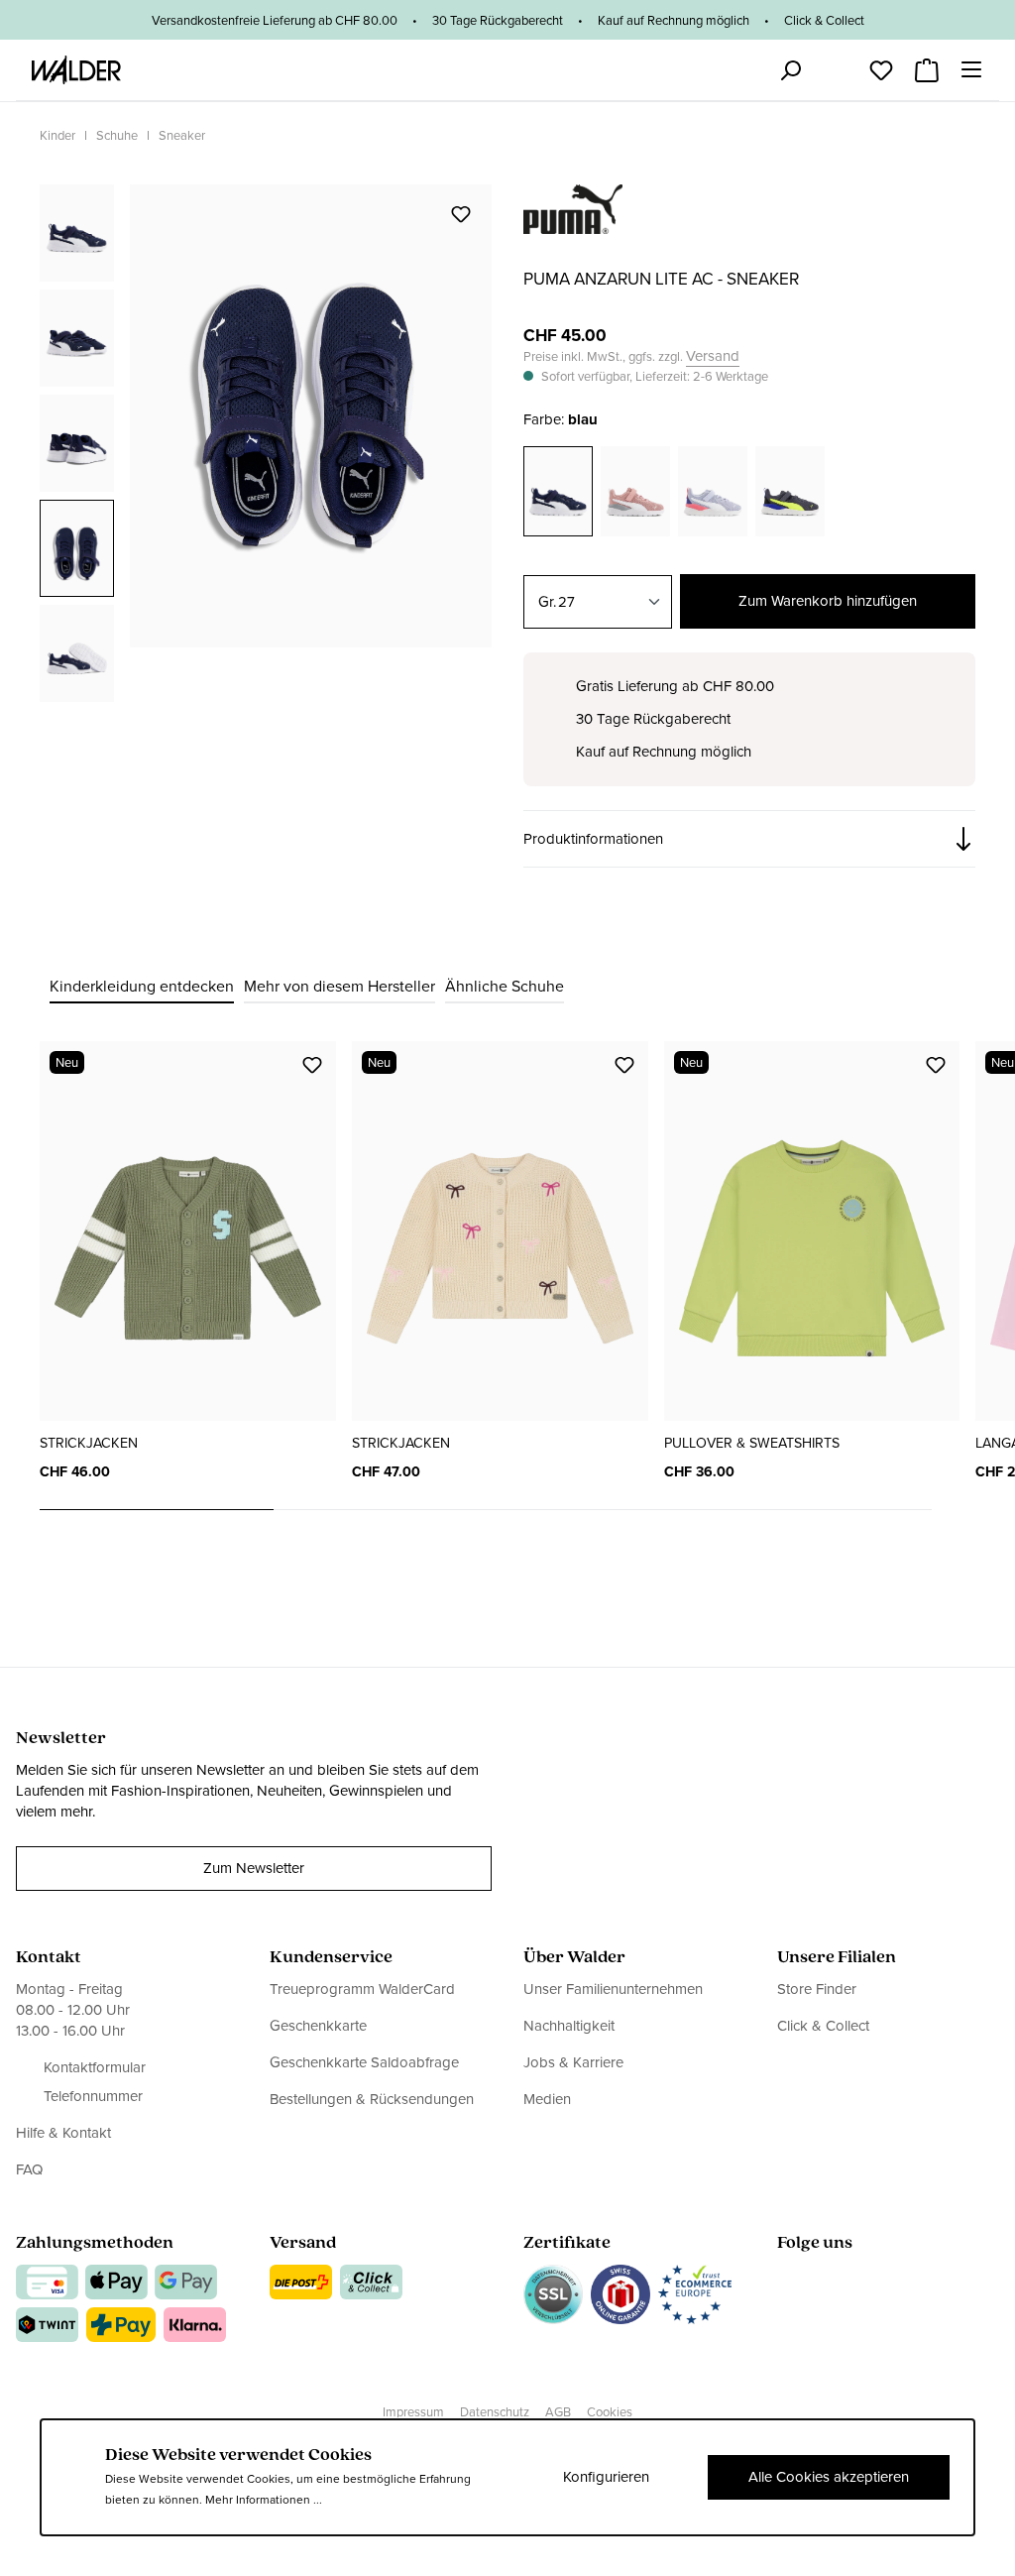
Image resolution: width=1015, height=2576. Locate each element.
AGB (558, 2412)
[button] (749, 839)
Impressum (413, 2412)
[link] (573, 223)
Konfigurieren (606, 2477)
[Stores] (744, 70)
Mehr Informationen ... (264, 2500)
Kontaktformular (95, 2068)
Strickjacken (89, 1443)
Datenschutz (495, 2412)
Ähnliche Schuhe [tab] (505, 986)
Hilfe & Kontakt (63, 2133)
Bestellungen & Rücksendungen (372, 2099)
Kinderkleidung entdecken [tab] (142, 986)
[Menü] (971, 69)
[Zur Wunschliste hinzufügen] (461, 214)
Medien (547, 2099)
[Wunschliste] (881, 64)
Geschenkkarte (318, 2026)
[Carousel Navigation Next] (954, 1510)
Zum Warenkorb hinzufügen (828, 601)
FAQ (29, 2169)
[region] (266, 442)
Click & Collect (823, 2026)
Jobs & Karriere (573, 2062)
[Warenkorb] (927, 64)
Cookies (610, 2412)
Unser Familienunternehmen (613, 1990)
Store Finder (817, 1990)
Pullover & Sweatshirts (752, 1443)
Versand (713, 356)
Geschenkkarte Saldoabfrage (364, 2062)
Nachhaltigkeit (569, 2026)
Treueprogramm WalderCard (362, 1990)
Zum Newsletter (254, 1868)
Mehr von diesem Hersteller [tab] (339, 986)
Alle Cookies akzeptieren (829, 2477)
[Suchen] (790, 70)
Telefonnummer (93, 2097)
